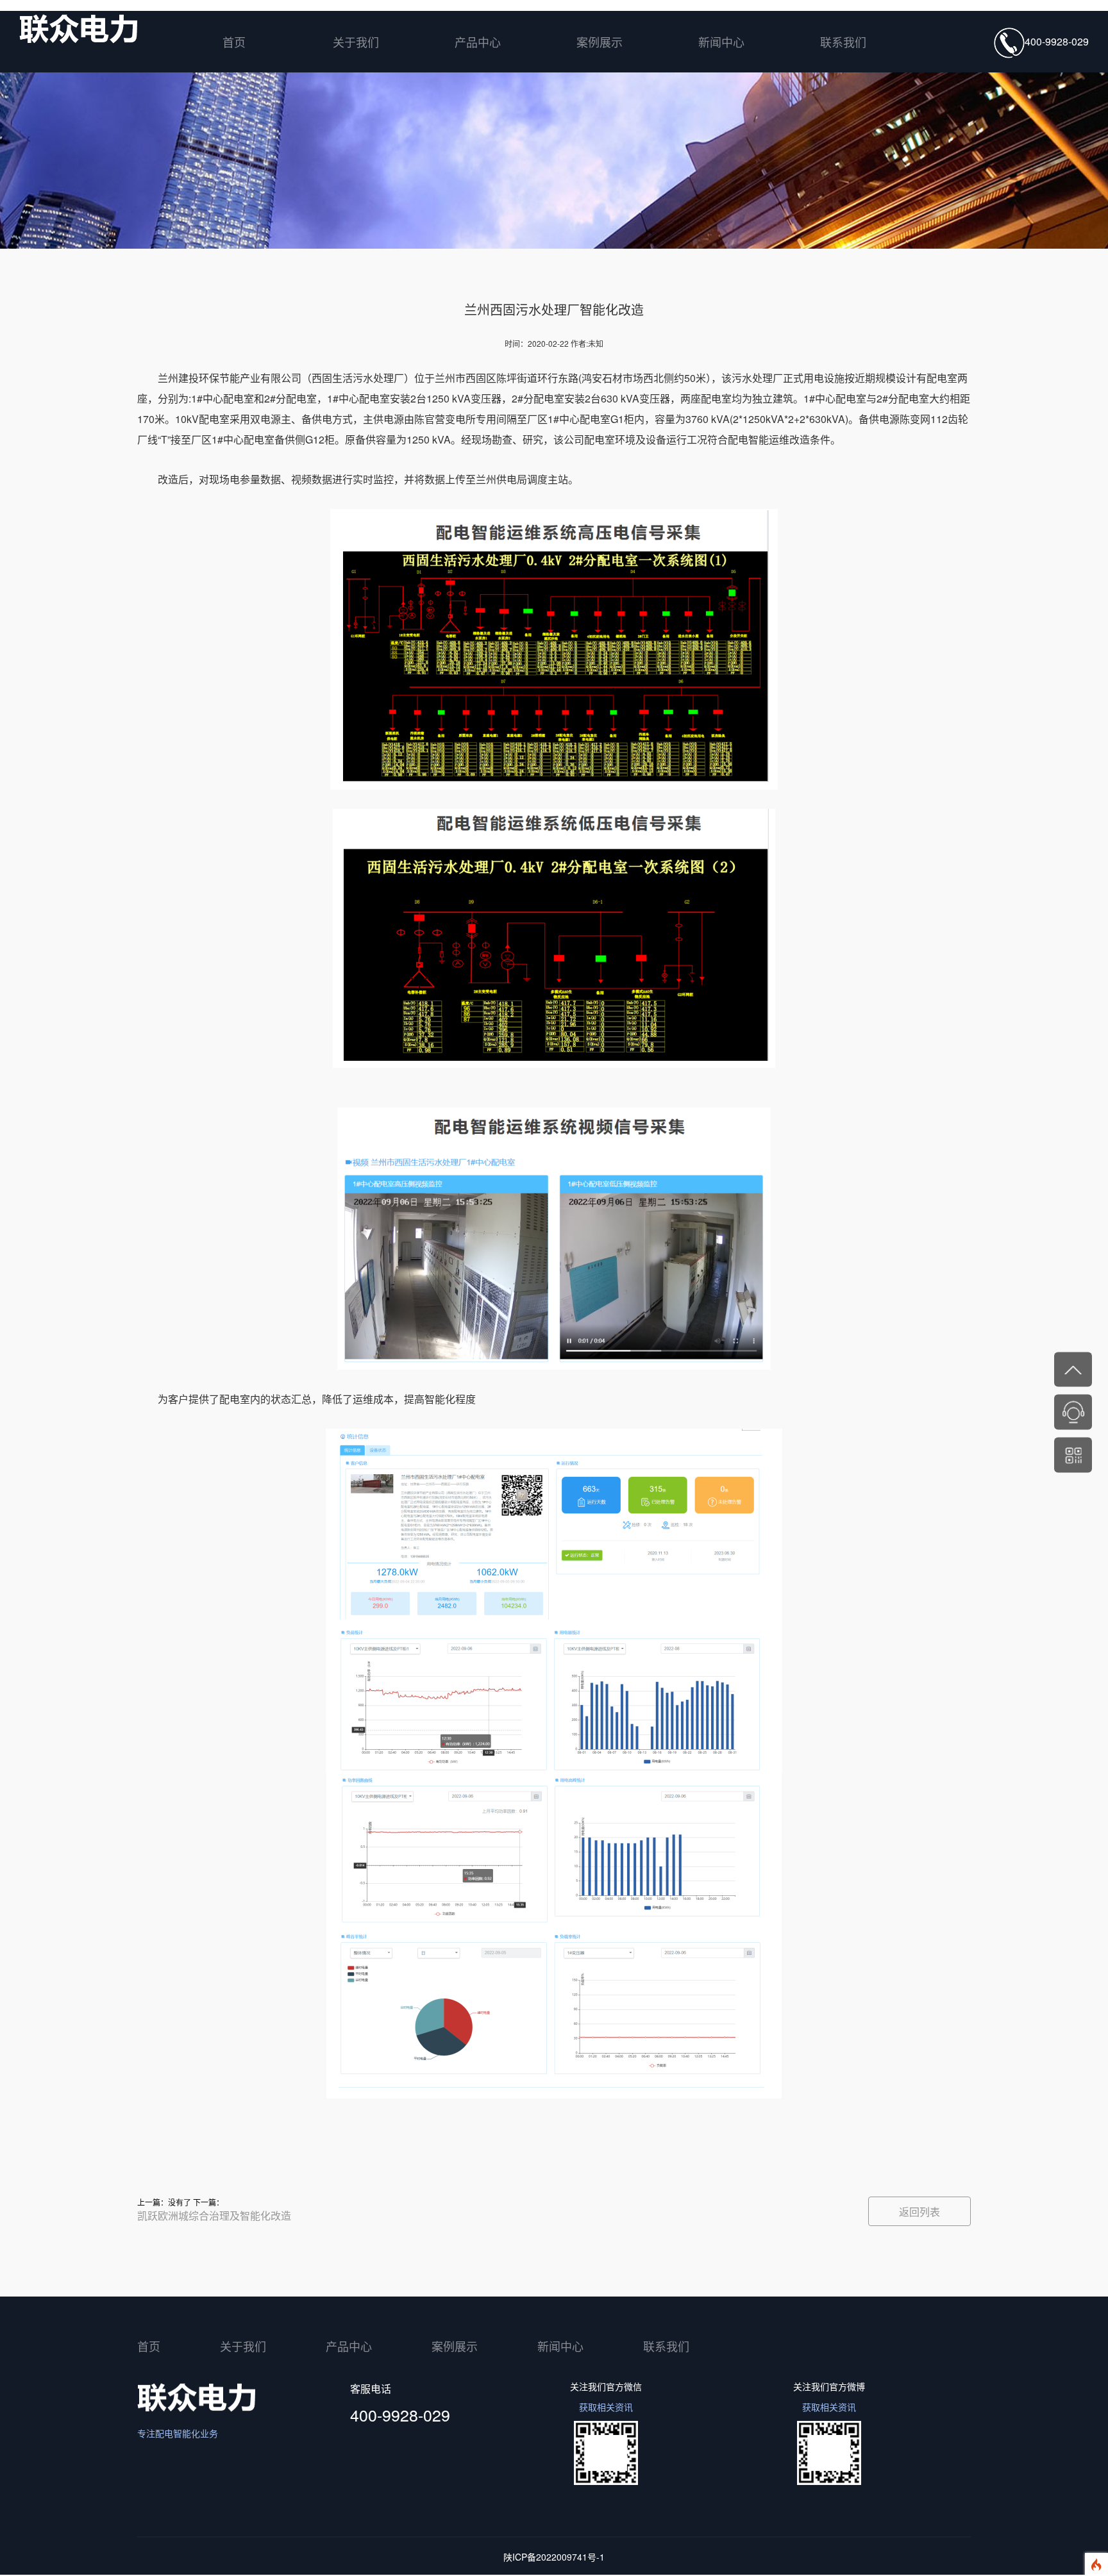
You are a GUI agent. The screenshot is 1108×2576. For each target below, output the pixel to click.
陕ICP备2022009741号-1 (554, 2557)
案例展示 (600, 42)
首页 (234, 42)
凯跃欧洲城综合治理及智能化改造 (214, 2215)
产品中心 (478, 42)
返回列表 (919, 2212)
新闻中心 (721, 42)
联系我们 (843, 42)
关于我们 (356, 42)
